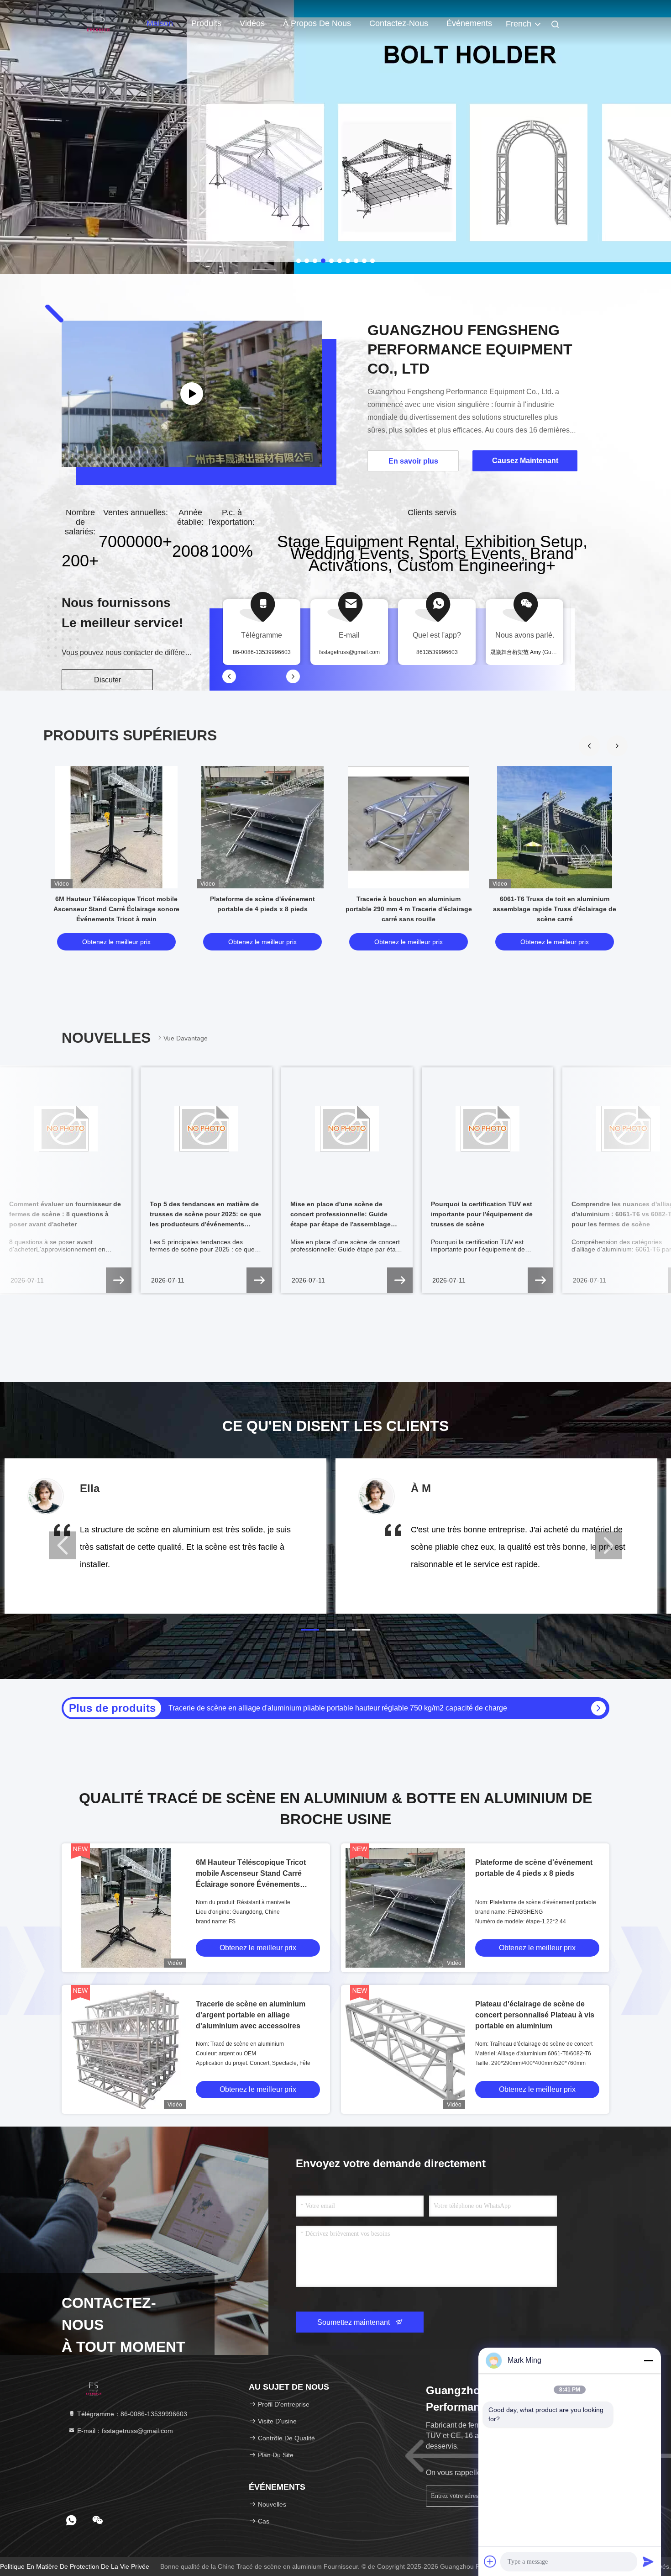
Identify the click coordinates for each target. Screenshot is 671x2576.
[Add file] (490, 2561)
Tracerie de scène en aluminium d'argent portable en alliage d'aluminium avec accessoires (251, 2015)
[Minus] (648, 2360)
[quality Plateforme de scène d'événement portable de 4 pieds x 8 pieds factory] (262, 827)
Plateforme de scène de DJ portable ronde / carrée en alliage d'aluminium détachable (306, 1708)
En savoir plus (413, 461)
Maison (160, 23)
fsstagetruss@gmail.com (349, 652)
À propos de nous (317, 23)
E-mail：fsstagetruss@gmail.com (124, 2431)
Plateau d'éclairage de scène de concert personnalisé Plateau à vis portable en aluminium (535, 2015)
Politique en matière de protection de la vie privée (75, 2566)
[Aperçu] (98, 23)
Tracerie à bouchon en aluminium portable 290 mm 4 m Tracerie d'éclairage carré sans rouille (409, 909)
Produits (206, 23)
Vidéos (252, 23)
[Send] (648, 2561)
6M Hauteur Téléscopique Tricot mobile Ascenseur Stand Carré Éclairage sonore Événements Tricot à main (116, 909)
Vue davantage (186, 1038)
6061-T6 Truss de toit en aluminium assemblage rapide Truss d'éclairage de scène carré (555, 909)
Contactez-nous (399, 23)
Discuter (107, 680)
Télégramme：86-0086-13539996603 (131, 2414)
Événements (469, 23)
